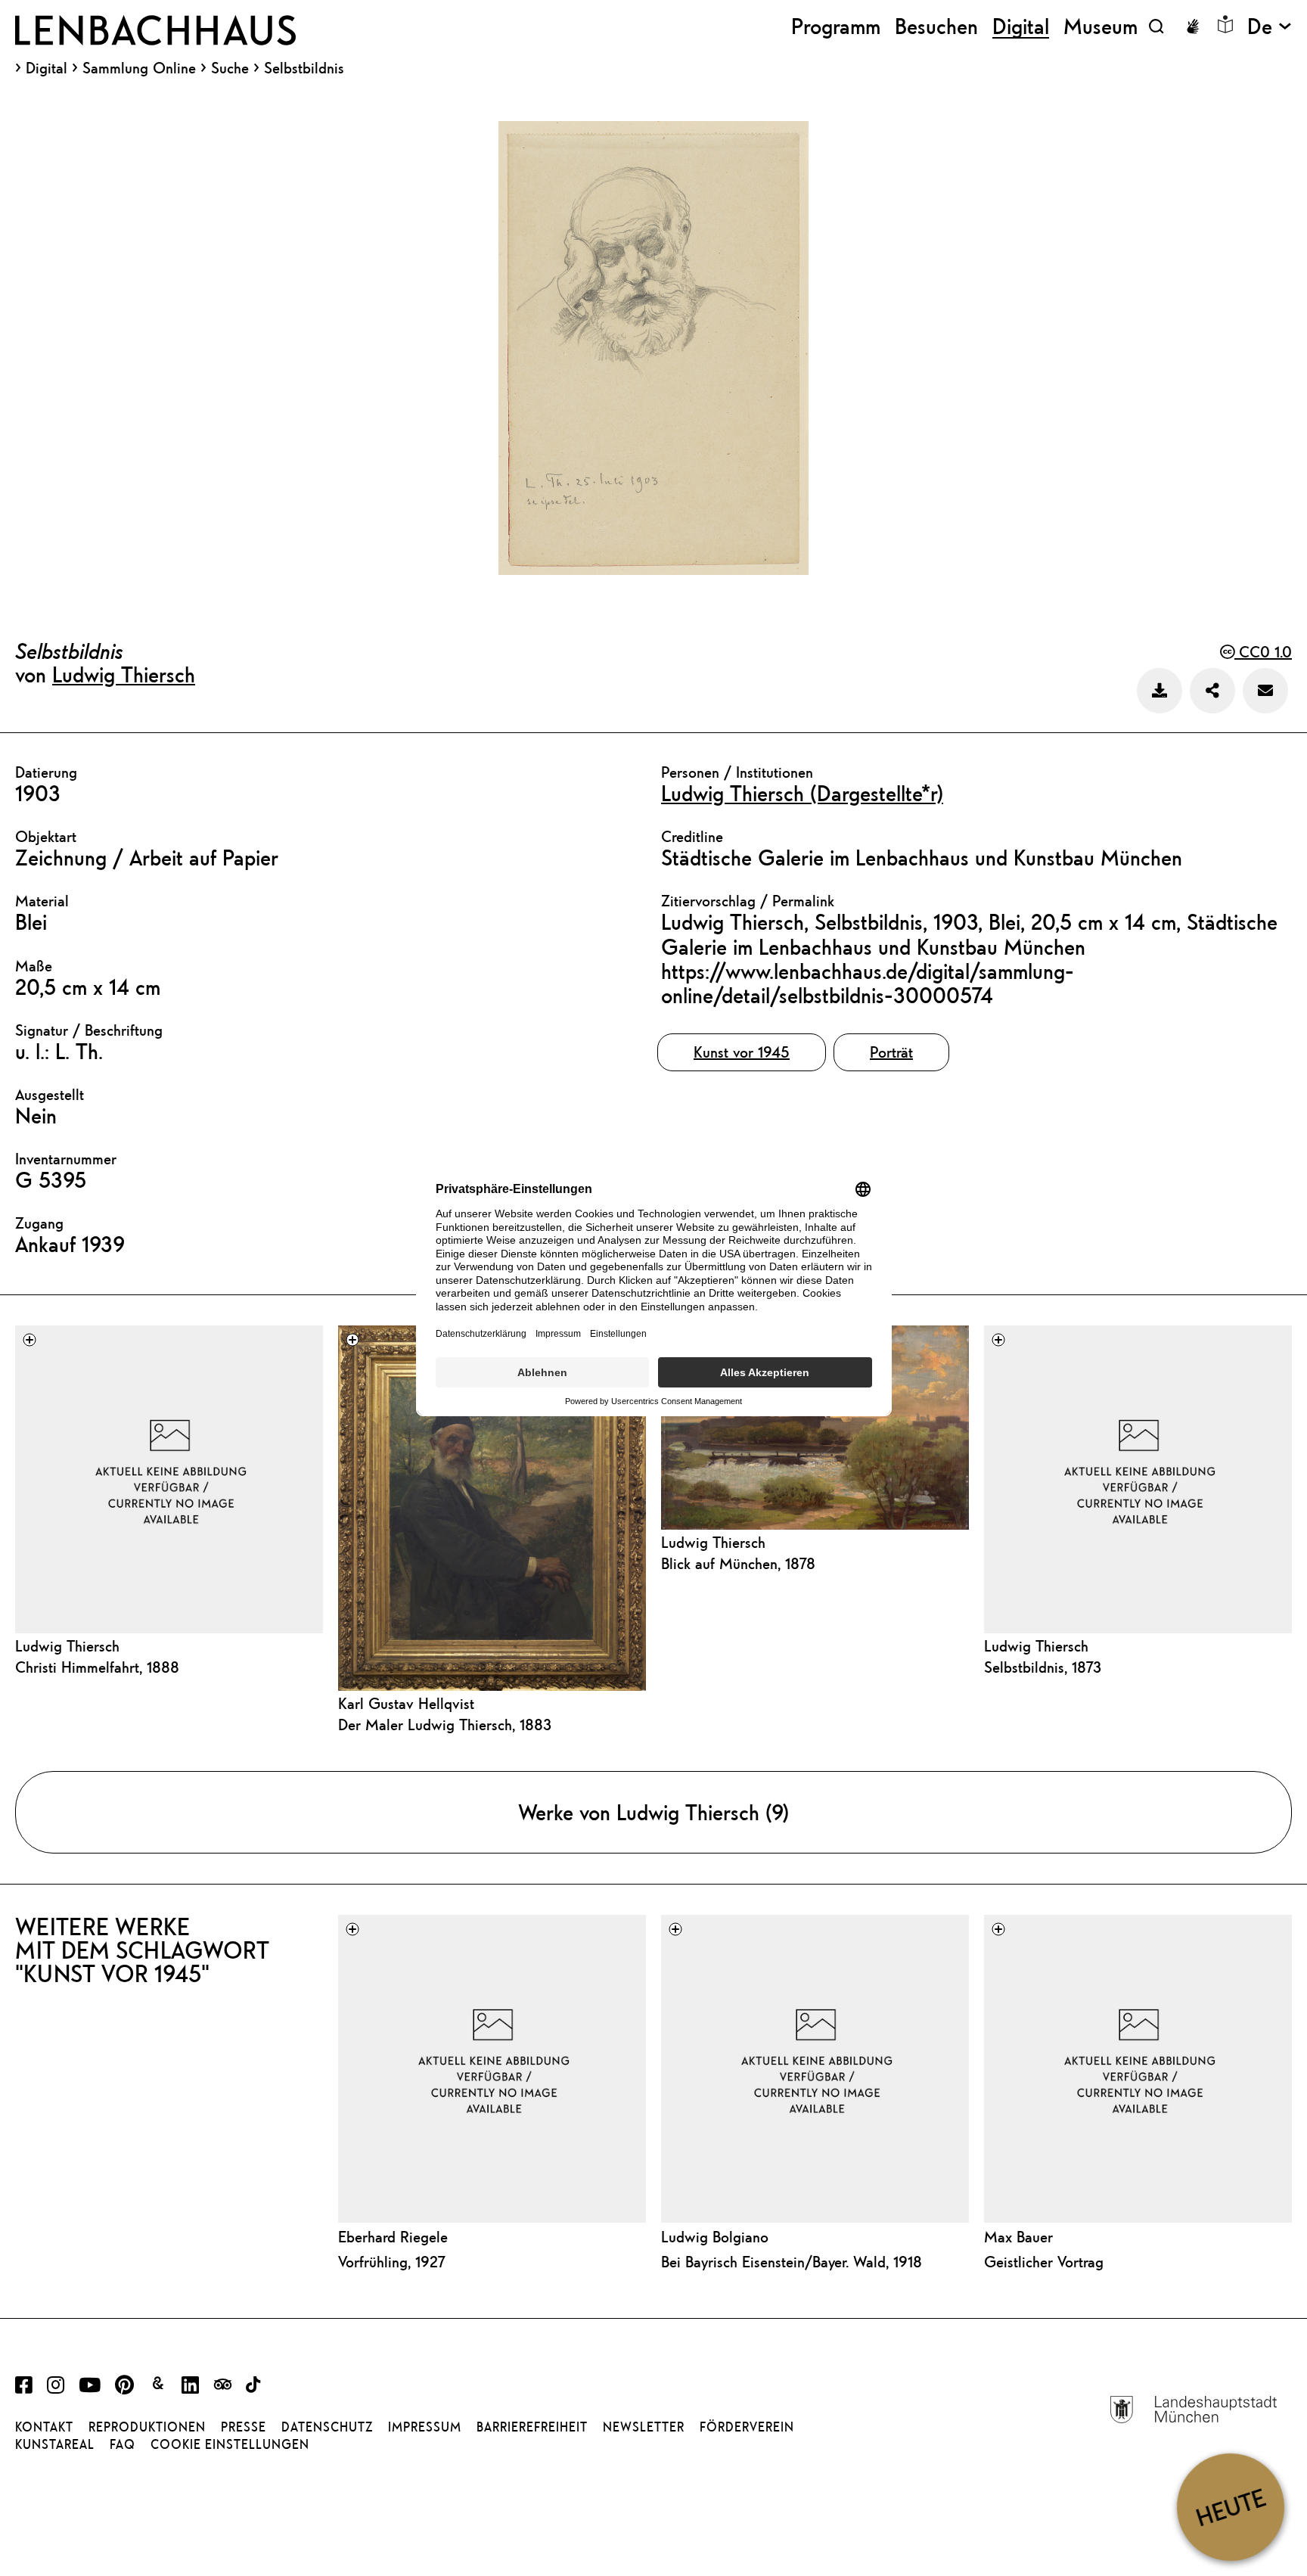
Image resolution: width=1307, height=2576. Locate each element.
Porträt (891, 1052)
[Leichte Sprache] (1225, 24)
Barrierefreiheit (532, 2427)
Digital (47, 68)
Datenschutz (327, 2427)
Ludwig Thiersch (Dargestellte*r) (802, 793)
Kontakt (44, 2427)
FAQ (123, 2444)
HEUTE (1230, 2507)
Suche (230, 68)
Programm (836, 26)
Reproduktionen (147, 2427)
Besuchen (936, 26)
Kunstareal (55, 2444)
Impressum (425, 2427)
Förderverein (747, 2427)
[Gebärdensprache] (1193, 26)
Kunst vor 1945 (742, 1052)
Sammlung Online (139, 68)
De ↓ (1270, 26)
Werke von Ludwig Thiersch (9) (653, 1812)
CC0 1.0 (1263, 652)
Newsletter (644, 2427)
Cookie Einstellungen (230, 2444)
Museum (1101, 26)
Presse (244, 2427)
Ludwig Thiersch (124, 674)
